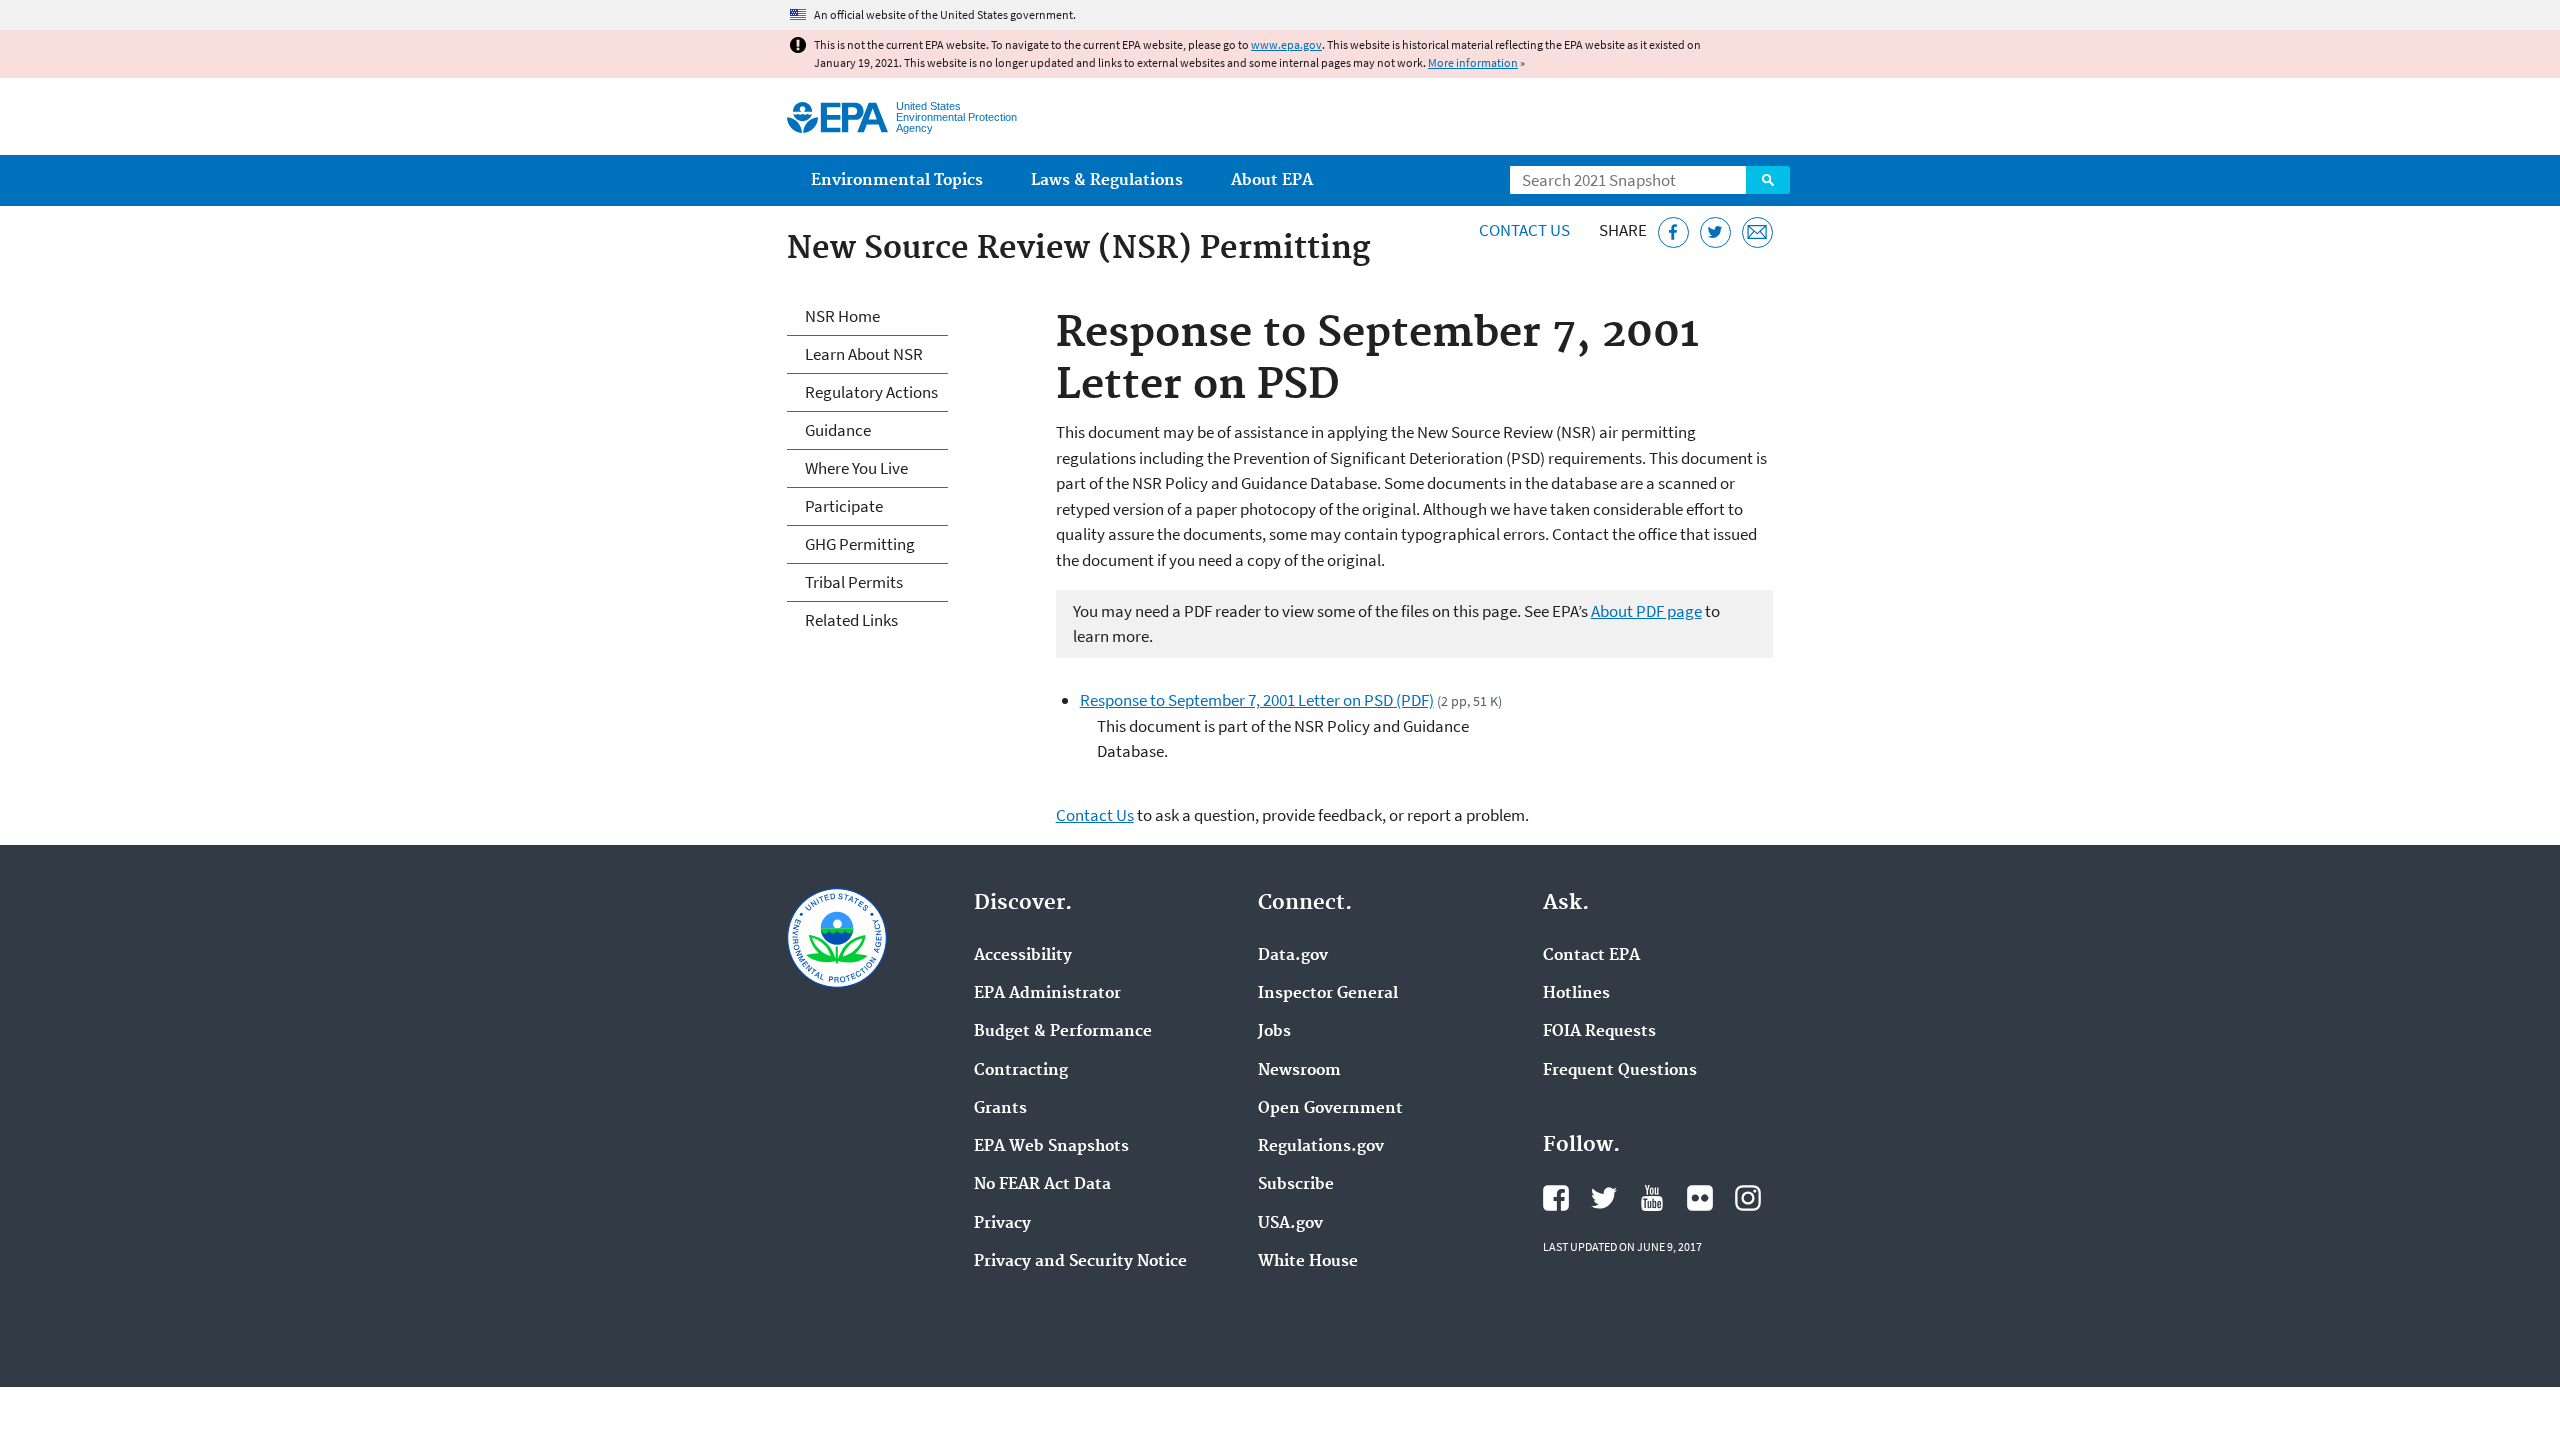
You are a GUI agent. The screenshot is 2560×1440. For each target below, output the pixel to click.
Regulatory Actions (871, 392)
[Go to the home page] (837, 117)
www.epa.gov (1286, 44)
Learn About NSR (864, 354)
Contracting (1021, 1071)
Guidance (838, 430)
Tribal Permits (854, 582)
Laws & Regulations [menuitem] (1107, 180)
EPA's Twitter (1604, 1198)
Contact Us (1524, 230)
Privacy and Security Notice (1080, 1262)
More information (1473, 62)
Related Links (851, 620)
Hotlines (1576, 994)
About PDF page (1646, 611)
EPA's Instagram (1748, 1198)
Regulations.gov (1321, 1147)
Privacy (1002, 1224)
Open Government (1330, 1109)
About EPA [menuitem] (1272, 180)
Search (1768, 180)
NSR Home (842, 316)
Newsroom (1299, 1071)
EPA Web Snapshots (1051, 1147)
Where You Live (856, 468)
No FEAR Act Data (1042, 1185)
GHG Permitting (860, 544)
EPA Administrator (1047, 994)
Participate (844, 506)
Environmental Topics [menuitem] (897, 180)
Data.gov (1293, 956)
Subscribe (1296, 1185)
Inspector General (1328, 994)
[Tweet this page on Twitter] (1715, 232)
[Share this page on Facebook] (1673, 232)
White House (1308, 1262)
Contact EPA (1591, 956)
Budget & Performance (1063, 1032)
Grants (1000, 1109)
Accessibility (1023, 956)
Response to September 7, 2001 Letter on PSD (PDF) (1257, 700)
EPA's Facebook (1556, 1198)
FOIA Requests (1599, 1032)
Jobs (1274, 1032)
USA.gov (1290, 1224)
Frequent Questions (1620, 1071)
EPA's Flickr (1700, 1198)
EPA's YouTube (1652, 1198)
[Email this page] (1757, 232)
